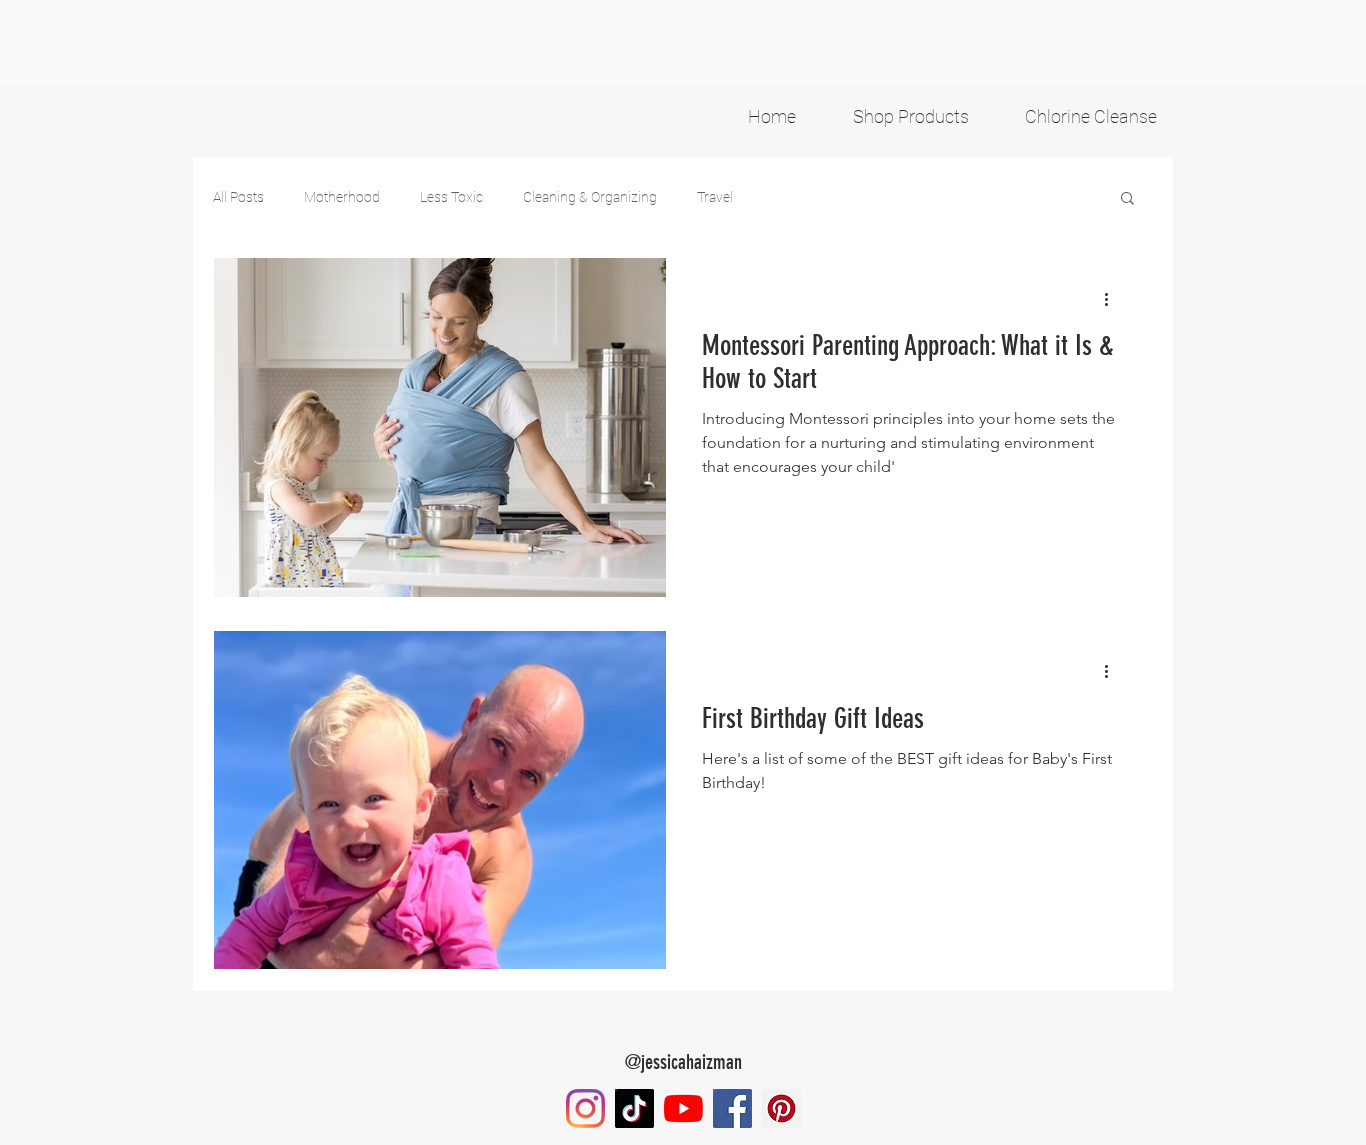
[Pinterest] (781, 1108)
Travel (715, 197)
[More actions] (1113, 299)
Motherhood (342, 197)
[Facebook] (732, 1108)
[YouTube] (683, 1108)
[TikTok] (634, 1108)
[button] (1127, 199)
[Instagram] (585, 1108)
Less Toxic (451, 197)
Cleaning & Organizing (590, 197)
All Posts (238, 197)
